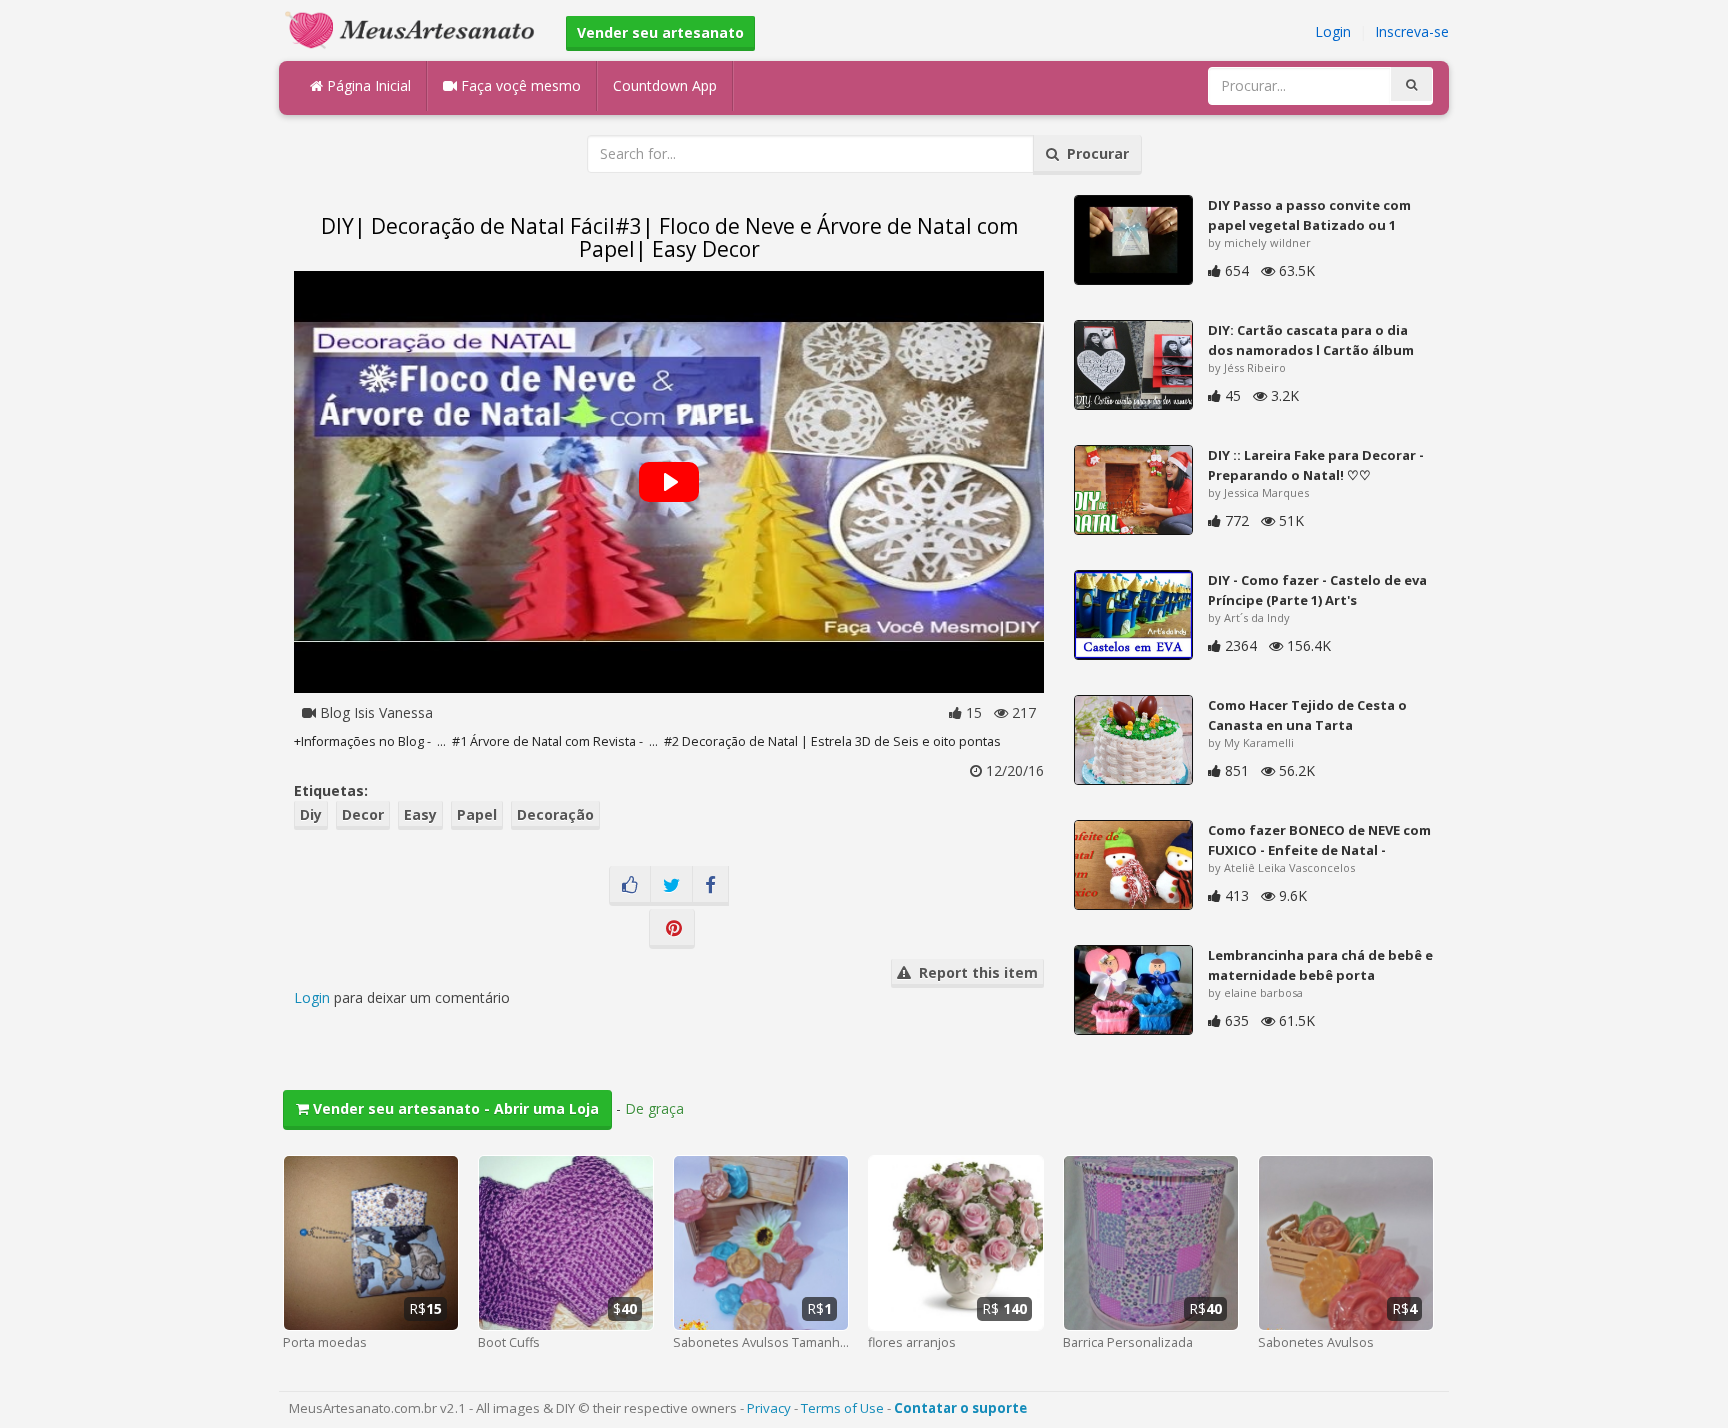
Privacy (769, 1408)
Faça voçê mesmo (519, 85)
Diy (311, 814)
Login (1333, 31)
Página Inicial (367, 85)
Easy (420, 814)
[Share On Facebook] (710, 886)
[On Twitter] (671, 886)
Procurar (1094, 153)
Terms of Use (842, 1408)
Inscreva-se (1412, 31)
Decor (363, 814)
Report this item (974, 972)
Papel (477, 814)
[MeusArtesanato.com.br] (415, 28)
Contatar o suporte (960, 1408)
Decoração (555, 814)
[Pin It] (672, 929)
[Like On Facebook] (630, 886)
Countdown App (665, 85)
